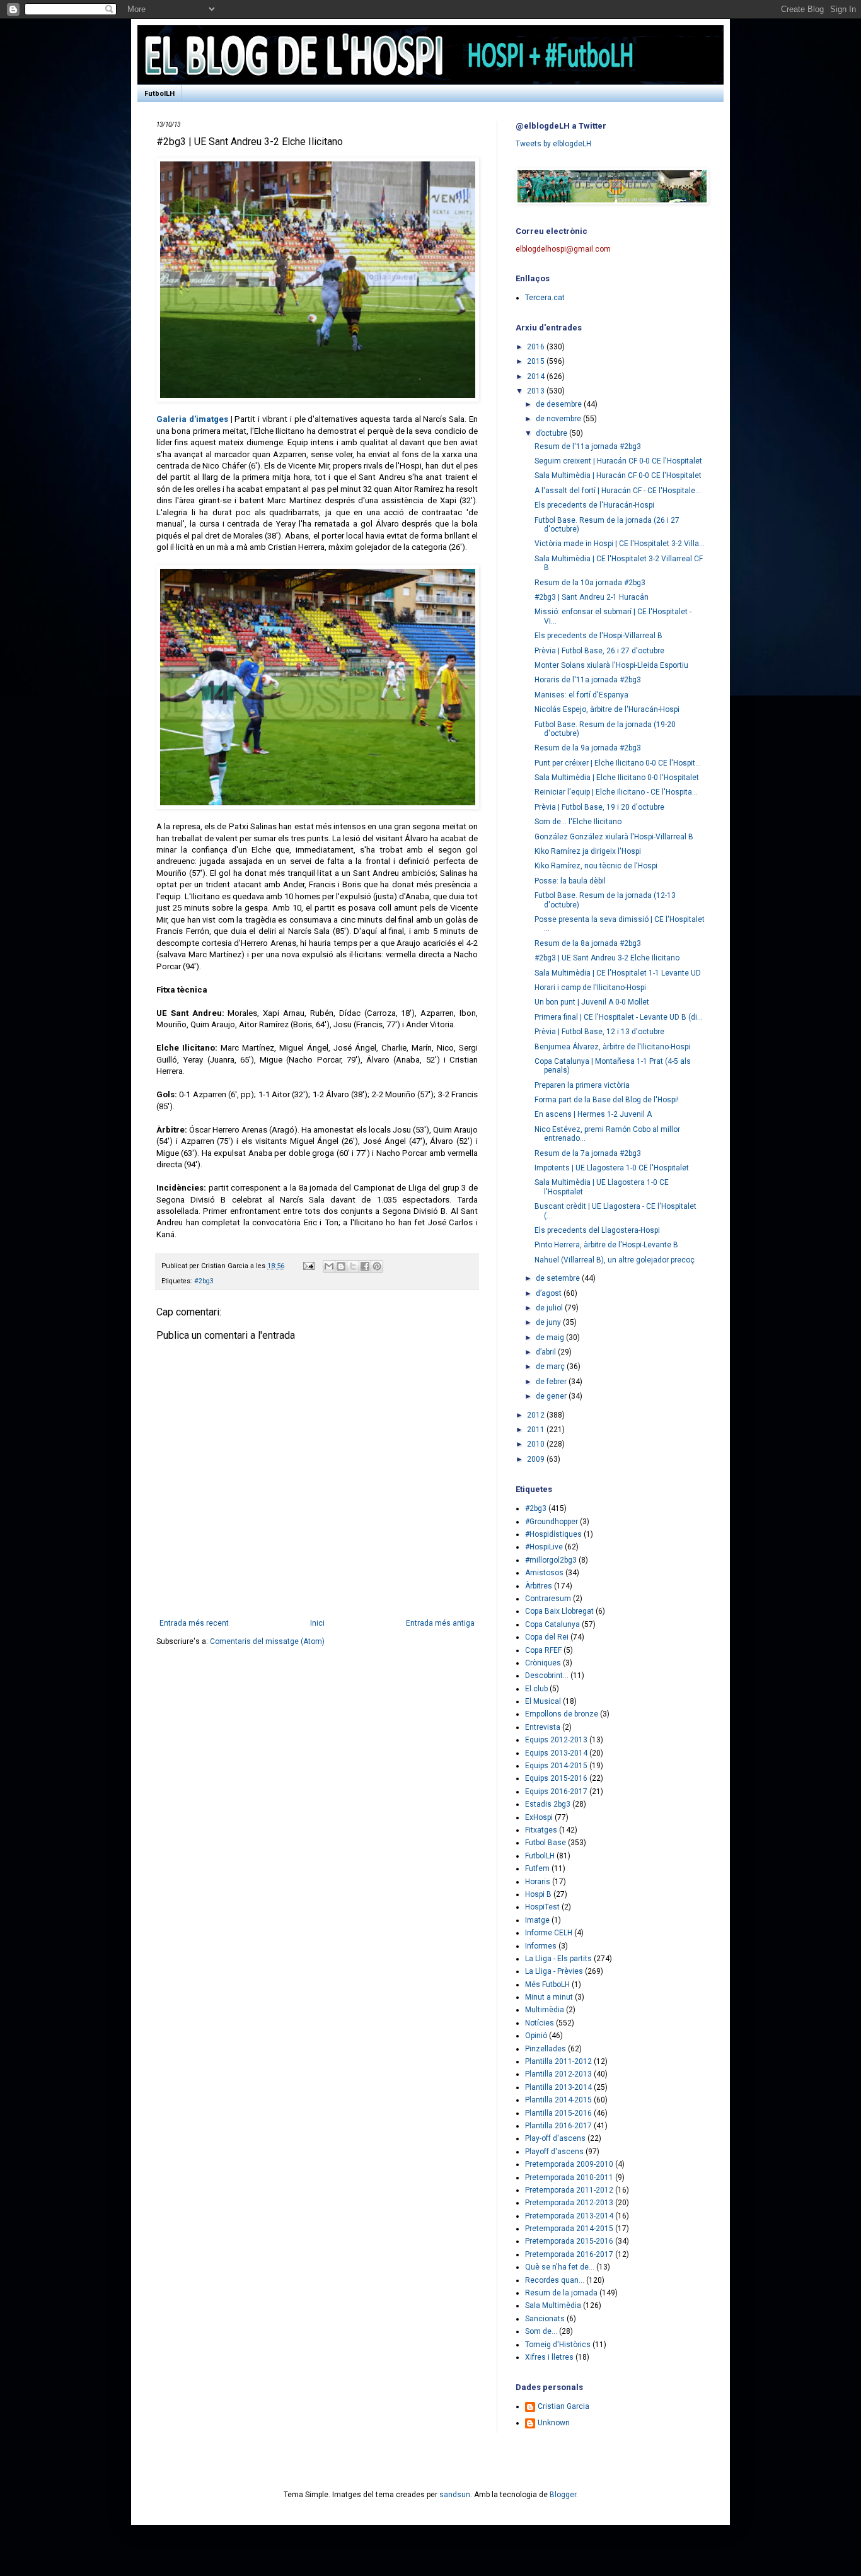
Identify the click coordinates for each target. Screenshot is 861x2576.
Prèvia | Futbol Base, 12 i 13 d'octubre (599, 1032)
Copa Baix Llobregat (559, 1611)
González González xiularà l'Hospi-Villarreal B (614, 837)
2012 (537, 1415)
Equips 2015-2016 (556, 1778)
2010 (537, 1444)
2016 (537, 347)
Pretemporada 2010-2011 (569, 2177)
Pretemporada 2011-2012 (569, 2190)
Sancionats (545, 2319)
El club (536, 1689)
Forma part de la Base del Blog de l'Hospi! (607, 1100)
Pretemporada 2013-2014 (569, 2216)
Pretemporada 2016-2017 (569, 2254)
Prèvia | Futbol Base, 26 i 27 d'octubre (599, 651)
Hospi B (538, 1894)
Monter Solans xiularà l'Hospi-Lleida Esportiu (611, 665)
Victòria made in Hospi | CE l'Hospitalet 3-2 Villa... (620, 544)
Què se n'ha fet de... (560, 2267)
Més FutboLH (547, 1984)
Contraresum (548, 1599)
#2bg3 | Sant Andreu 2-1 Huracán (592, 597)
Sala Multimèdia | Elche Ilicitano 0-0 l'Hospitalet (617, 778)
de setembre (559, 1278)
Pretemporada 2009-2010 (569, 2164)
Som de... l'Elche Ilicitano (578, 822)
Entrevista (543, 1727)
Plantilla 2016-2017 (558, 2126)
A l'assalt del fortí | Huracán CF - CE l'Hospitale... (618, 491)
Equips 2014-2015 (556, 1766)
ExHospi (539, 1817)
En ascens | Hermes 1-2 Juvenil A (593, 1114)
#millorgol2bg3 (551, 1560)
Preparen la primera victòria (582, 1085)
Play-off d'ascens (555, 2138)
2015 (537, 361)
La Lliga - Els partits (558, 1959)
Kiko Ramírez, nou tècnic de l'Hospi (596, 866)
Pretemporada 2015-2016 (569, 2241)
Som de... (541, 2331)
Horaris (538, 1882)
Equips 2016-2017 (556, 1792)
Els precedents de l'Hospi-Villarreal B (598, 636)
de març (551, 1367)
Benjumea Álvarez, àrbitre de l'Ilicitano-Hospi (612, 1047)
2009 (537, 1459)
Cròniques (543, 1663)
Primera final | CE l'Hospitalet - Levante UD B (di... (619, 1017)
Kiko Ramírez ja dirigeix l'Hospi (588, 851)
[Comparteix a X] (353, 1266)
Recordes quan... (555, 2280)
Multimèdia (545, 2010)
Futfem (537, 1868)
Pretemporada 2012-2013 (569, 2203)
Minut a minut (549, 1997)
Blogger (563, 2495)
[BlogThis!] (341, 1266)
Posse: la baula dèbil (570, 881)
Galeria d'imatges (192, 419)
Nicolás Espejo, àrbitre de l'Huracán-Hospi (607, 709)
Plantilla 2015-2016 (558, 2113)
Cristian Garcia (563, 2406)
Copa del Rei (547, 1637)
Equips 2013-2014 (556, 1753)
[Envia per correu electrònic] (329, 1266)
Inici (317, 1623)
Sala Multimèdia (553, 2305)
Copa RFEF (543, 1650)
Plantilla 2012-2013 (558, 2074)
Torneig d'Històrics (558, 2345)
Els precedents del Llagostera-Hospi (597, 1230)
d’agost (550, 1293)
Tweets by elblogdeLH (553, 144)
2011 (537, 1430)
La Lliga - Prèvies (554, 1971)
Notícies (540, 2023)
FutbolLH (159, 94)
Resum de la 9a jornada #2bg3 (588, 748)
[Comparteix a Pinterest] (377, 1266)
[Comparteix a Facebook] (365, 1266)
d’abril (547, 1352)
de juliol (550, 1308)
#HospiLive (544, 1547)
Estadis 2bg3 (548, 1804)
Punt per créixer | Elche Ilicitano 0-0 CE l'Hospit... (618, 763)
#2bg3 (204, 1281)
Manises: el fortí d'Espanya (581, 695)
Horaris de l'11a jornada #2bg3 (588, 680)
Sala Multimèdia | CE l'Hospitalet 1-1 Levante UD (618, 973)
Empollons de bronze (562, 1714)
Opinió (536, 2036)
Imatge (537, 1920)
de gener (552, 1396)
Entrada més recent (194, 1623)
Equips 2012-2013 (556, 1740)
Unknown (554, 2423)
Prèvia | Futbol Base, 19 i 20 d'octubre (599, 807)
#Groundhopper (552, 1522)
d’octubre (552, 433)
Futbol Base (546, 1843)
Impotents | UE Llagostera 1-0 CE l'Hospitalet (612, 1168)
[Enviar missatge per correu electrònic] (308, 1266)
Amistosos (544, 1573)
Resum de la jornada (561, 2293)
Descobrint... (547, 1676)
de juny (549, 1322)
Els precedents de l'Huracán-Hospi (594, 505)
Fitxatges (541, 1830)
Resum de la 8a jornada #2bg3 (588, 943)
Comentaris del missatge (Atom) (267, 1641)
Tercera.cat (545, 298)
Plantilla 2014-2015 (558, 2100)
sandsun (455, 2495)
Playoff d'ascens (554, 2152)
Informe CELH (549, 1933)
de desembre (560, 404)
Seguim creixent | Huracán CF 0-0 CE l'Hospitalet (618, 461)
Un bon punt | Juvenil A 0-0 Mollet (592, 1002)
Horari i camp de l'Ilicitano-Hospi (590, 988)
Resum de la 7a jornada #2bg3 (588, 1153)
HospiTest (542, 1907)
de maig (551, 1338)
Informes (541, 1946)
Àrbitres (539, 1586)
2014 (537, 376)
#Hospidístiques (553, 1534)
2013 (537, 391)
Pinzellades (546, 2049)
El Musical (543, 1701)
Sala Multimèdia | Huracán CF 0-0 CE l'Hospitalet (618, 475)
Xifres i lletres (549, 2357)
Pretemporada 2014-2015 (569, 2229)
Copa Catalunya (552, 1624)
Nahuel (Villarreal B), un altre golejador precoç (615, 1260)
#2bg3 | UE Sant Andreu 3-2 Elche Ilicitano (607, 958)
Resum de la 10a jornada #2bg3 (590, 583)
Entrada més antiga (440, 1623)
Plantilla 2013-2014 (558, 2087)
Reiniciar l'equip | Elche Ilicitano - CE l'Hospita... (616, 792)
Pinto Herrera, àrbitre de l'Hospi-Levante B (606, 1245)
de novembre (559, 419)
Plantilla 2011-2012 (558, 2061)
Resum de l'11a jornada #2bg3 (588, 446)
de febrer (552, 1382)
